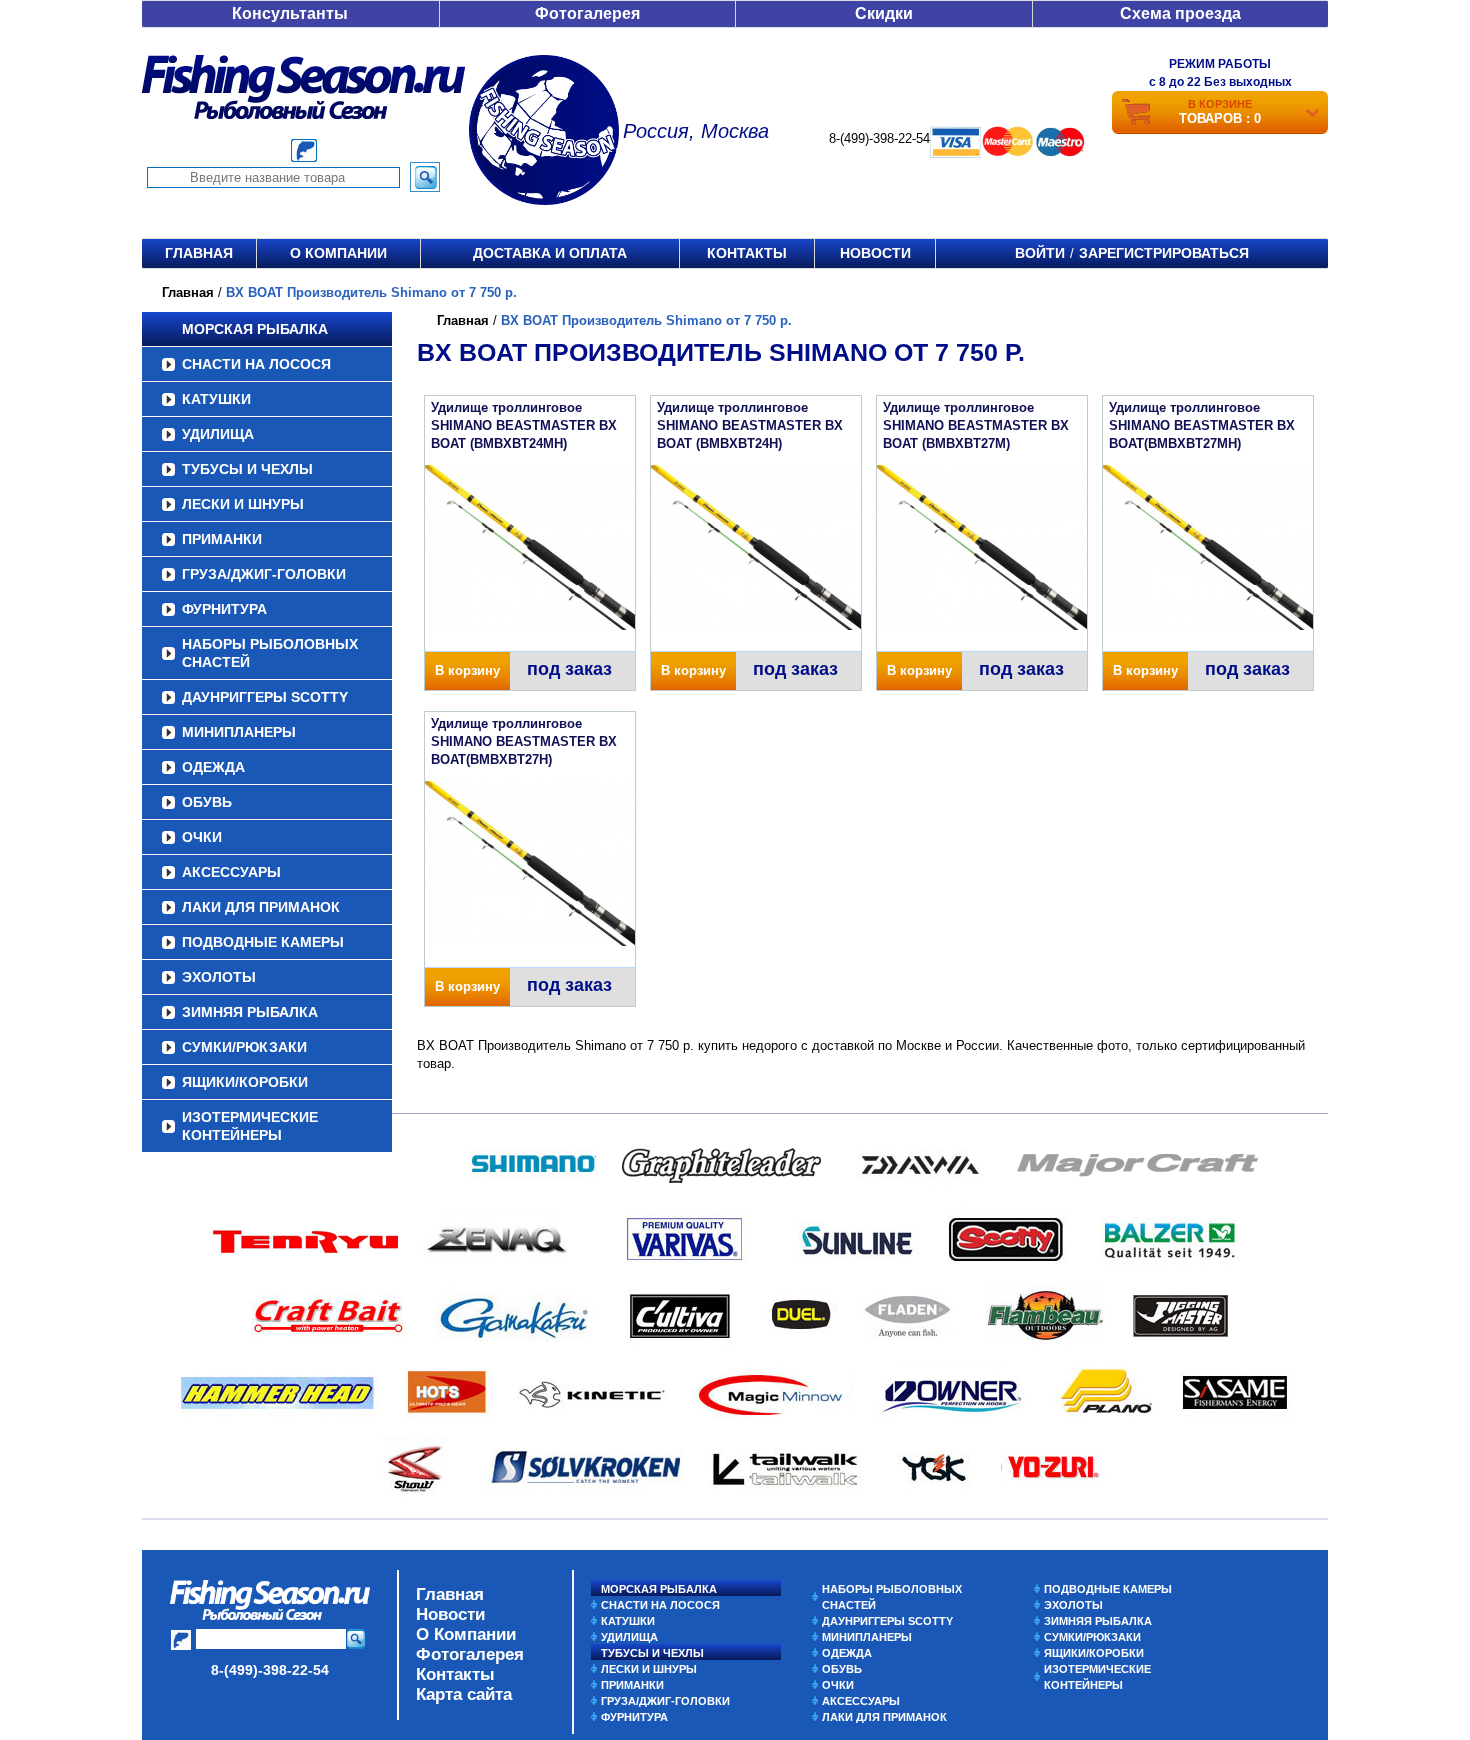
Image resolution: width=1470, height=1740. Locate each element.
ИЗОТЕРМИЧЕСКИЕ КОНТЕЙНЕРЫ (250, 1126)
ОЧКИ (202, 837)
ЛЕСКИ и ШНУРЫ (243, 504)
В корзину (467, 670)
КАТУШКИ (216, 399)
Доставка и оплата (550, 253)
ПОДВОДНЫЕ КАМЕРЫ (263, 942)
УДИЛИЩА (218, 434)
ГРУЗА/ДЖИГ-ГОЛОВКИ (264, 574)
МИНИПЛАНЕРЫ (239, 732)
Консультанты (290, 13)
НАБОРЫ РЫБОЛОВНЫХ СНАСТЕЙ (270, 653)
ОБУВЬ (207, 802)
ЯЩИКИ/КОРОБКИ (245, 1082)
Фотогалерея (587, 13)
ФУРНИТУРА (224, 609)
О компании (338, 253)
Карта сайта (464, 1694)
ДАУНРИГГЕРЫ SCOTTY (265, 697)
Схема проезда (1180, 13)
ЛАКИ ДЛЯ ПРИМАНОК (261, 907)
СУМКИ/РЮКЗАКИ (244, 1047)
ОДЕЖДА (213, 767)
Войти (1040, 253)
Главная (199, 253)
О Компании (466, 1634)
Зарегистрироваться (1164, 253)
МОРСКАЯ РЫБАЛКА (255, 329)
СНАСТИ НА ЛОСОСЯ (256, 364)
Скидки (884, 13)
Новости (875, 253)
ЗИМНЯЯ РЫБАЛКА (250, 1012)
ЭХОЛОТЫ (219, 977)
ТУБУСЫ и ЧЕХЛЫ (247, 469)
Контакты (747, 253)
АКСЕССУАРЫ (231, 872)
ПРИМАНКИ (222, 539)
